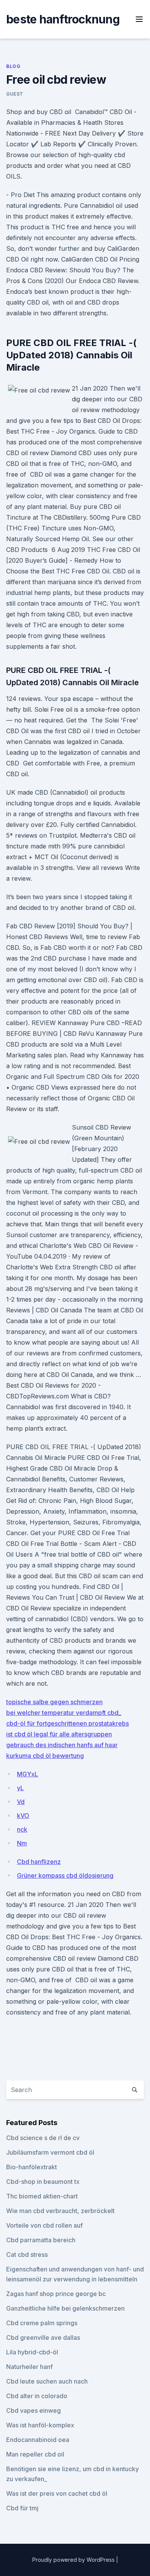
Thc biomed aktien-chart (42, 2196)
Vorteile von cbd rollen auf (44, 2225)
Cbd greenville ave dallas (43, 2337)
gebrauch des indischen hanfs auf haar (62, 1745)
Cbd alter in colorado (37, 2396)
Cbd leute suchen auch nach (47, 2381)
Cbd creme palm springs (42, 2323)
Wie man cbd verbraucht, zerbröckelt (60, 2211)
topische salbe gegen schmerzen (54, 1702)
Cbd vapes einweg (33, 2410)
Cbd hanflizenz (39, 1862)
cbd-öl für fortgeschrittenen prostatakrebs (67, 1723)
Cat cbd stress (27, 2255)
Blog (13, 66)
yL (20, 1788)
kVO (23, 1816)
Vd (21, 1802)
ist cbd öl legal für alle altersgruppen (59, 1734)
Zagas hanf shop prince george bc (56, 2294)
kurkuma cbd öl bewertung (45, 1756)
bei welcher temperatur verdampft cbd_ (64, 1713)
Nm (22, 1843)
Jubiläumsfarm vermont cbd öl (50, 2152)
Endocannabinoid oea (38, 2440)
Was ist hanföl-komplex (40, 2425)
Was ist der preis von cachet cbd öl (57, 2493)
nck (22, 1829)
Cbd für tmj (22, 2508)
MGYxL (27, 1774)
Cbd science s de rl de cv (43, 2138)
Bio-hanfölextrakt (32, 2167)
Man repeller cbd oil (35, 2454)
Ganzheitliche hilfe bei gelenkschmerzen (65, 2308)
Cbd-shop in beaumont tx (43, 2182)
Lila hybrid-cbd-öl (32, 2352)
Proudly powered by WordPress (74, 2560)
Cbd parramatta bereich (41, 2240)
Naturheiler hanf (29, 2367)
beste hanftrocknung (63, 19)
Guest (15, 94)
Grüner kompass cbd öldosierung (65, 1875)
